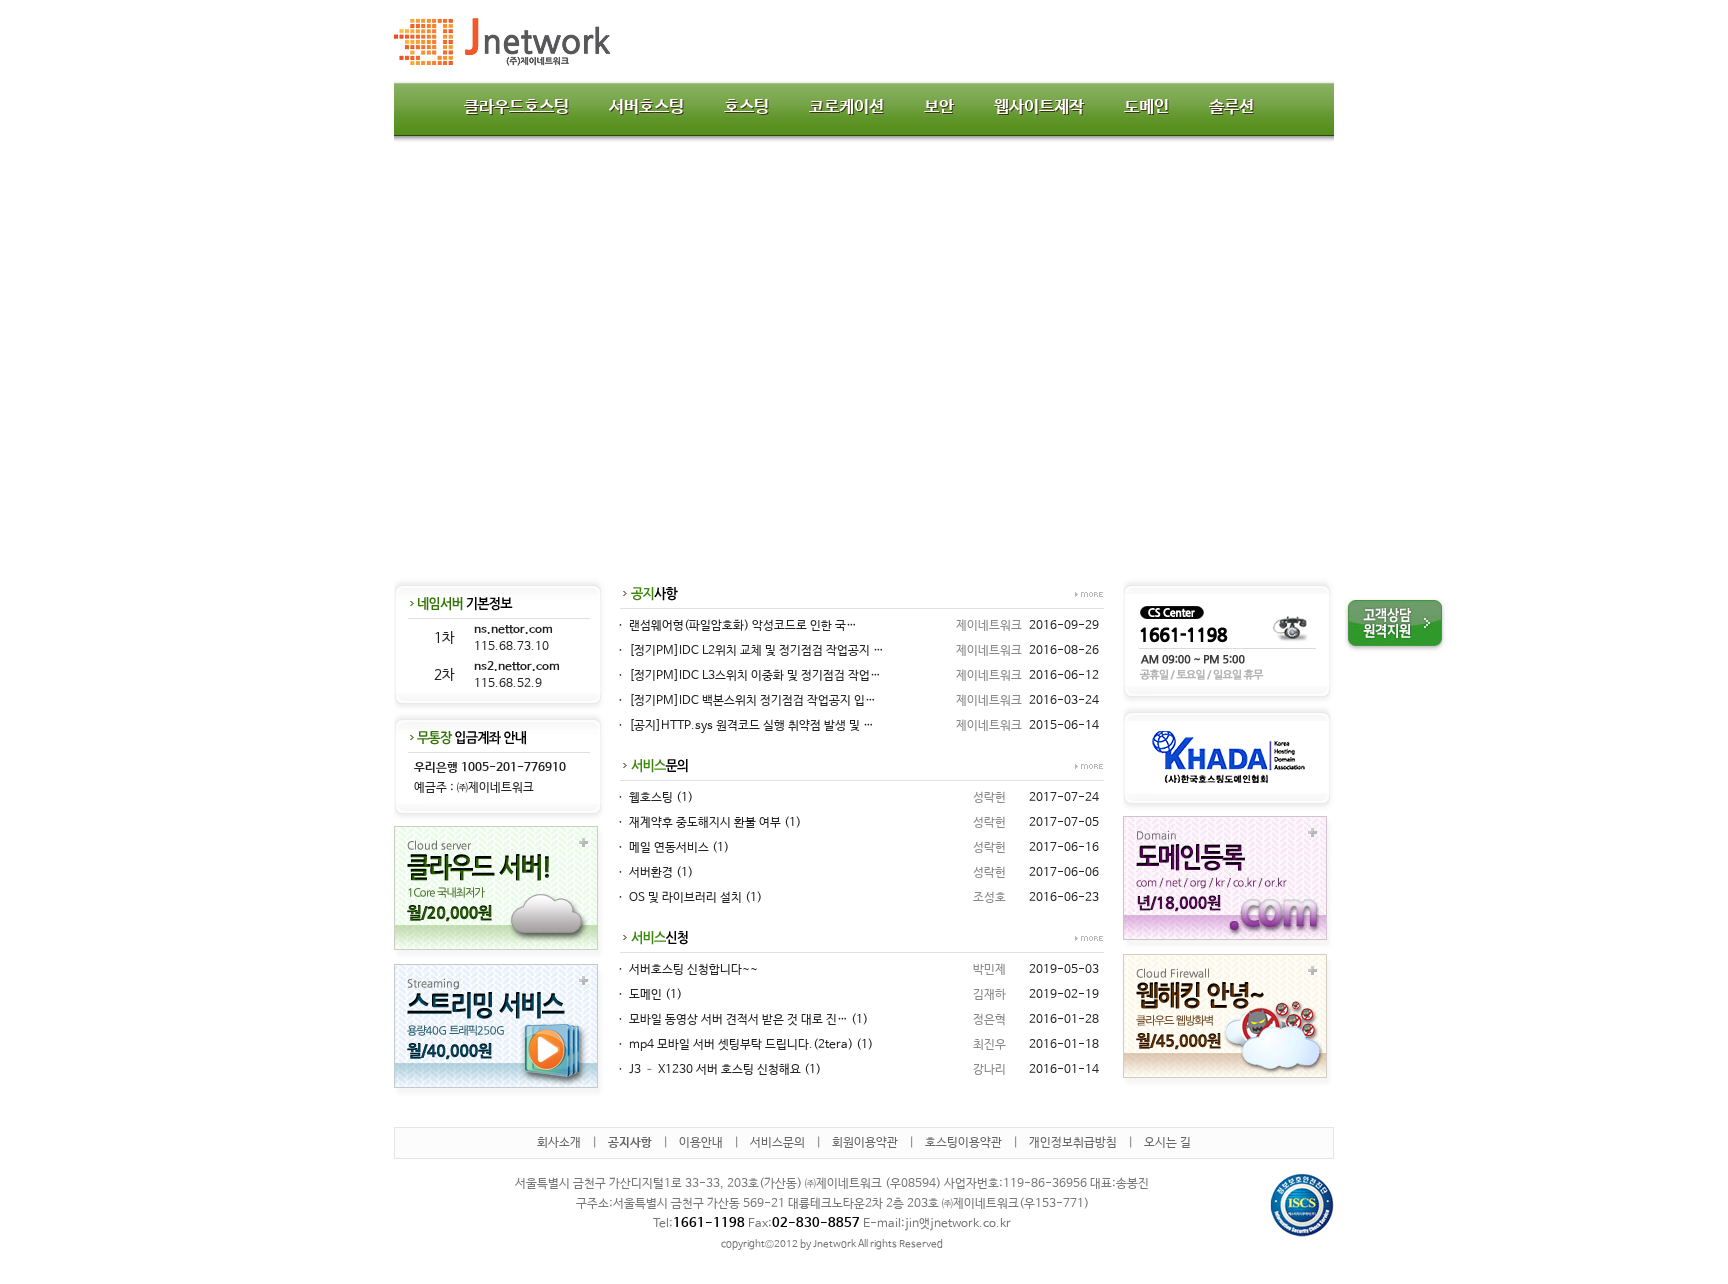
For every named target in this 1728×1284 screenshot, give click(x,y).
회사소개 (559, 1143)
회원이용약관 (865, 1143)
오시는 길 (1167, 1143)
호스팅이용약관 (963, 1143)
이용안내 (701, 1143)
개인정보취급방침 (1073, 1143)
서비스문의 (777, 1143)
